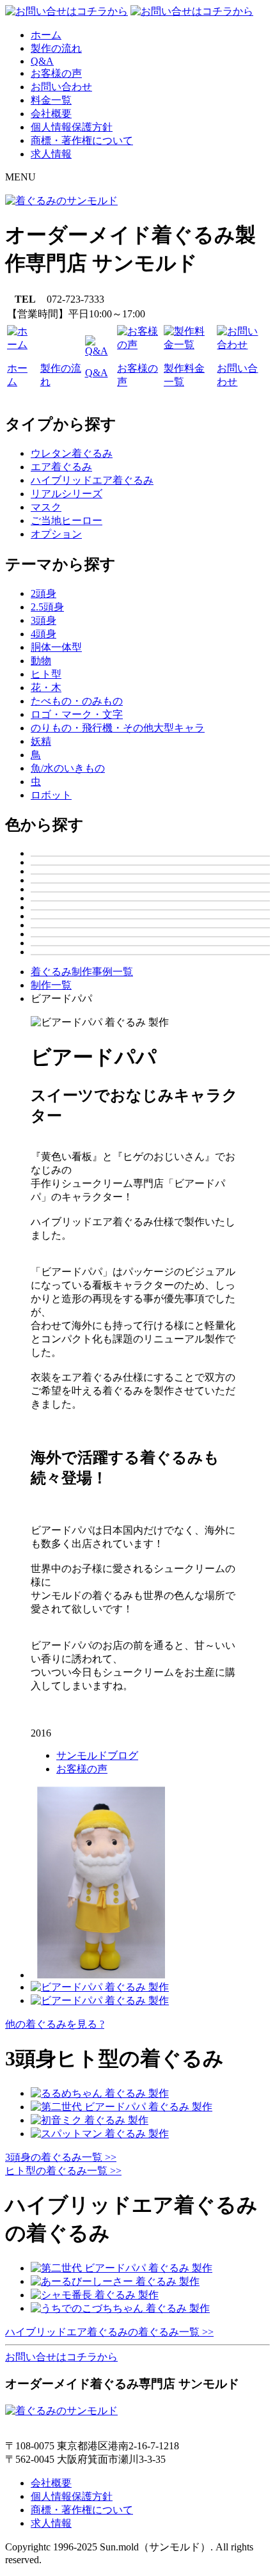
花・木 (46, 688)
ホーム (46, 35)
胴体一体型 (56, 647)
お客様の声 (56, 73)
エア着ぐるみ (61, 467)
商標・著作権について (82, 140)
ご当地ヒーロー (67, 521)
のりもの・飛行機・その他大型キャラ (118, 728)
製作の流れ (56, 48)
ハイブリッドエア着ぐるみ (92, 480)
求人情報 (51, 154)
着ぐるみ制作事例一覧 (82, 972)
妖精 (41, 741)
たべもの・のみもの (77, 701)
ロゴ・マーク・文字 (77, 714)
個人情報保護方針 (72, 127)
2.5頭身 (47, 607)
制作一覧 (51, 985)
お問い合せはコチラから (61, 2357)
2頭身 (43, 593)
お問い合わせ (61, 87)
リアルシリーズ (67, 494)
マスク (46, 507)
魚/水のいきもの (68, 768)
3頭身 (43, 620)
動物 (41, 661)
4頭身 (43, 634)
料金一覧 (51, 100)
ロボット (51, 795)
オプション (56, 534)
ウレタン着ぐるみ (72, 453)
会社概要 (51, 114)
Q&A (42, 61)
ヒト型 (46, 674)
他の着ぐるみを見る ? (55, 2024)
